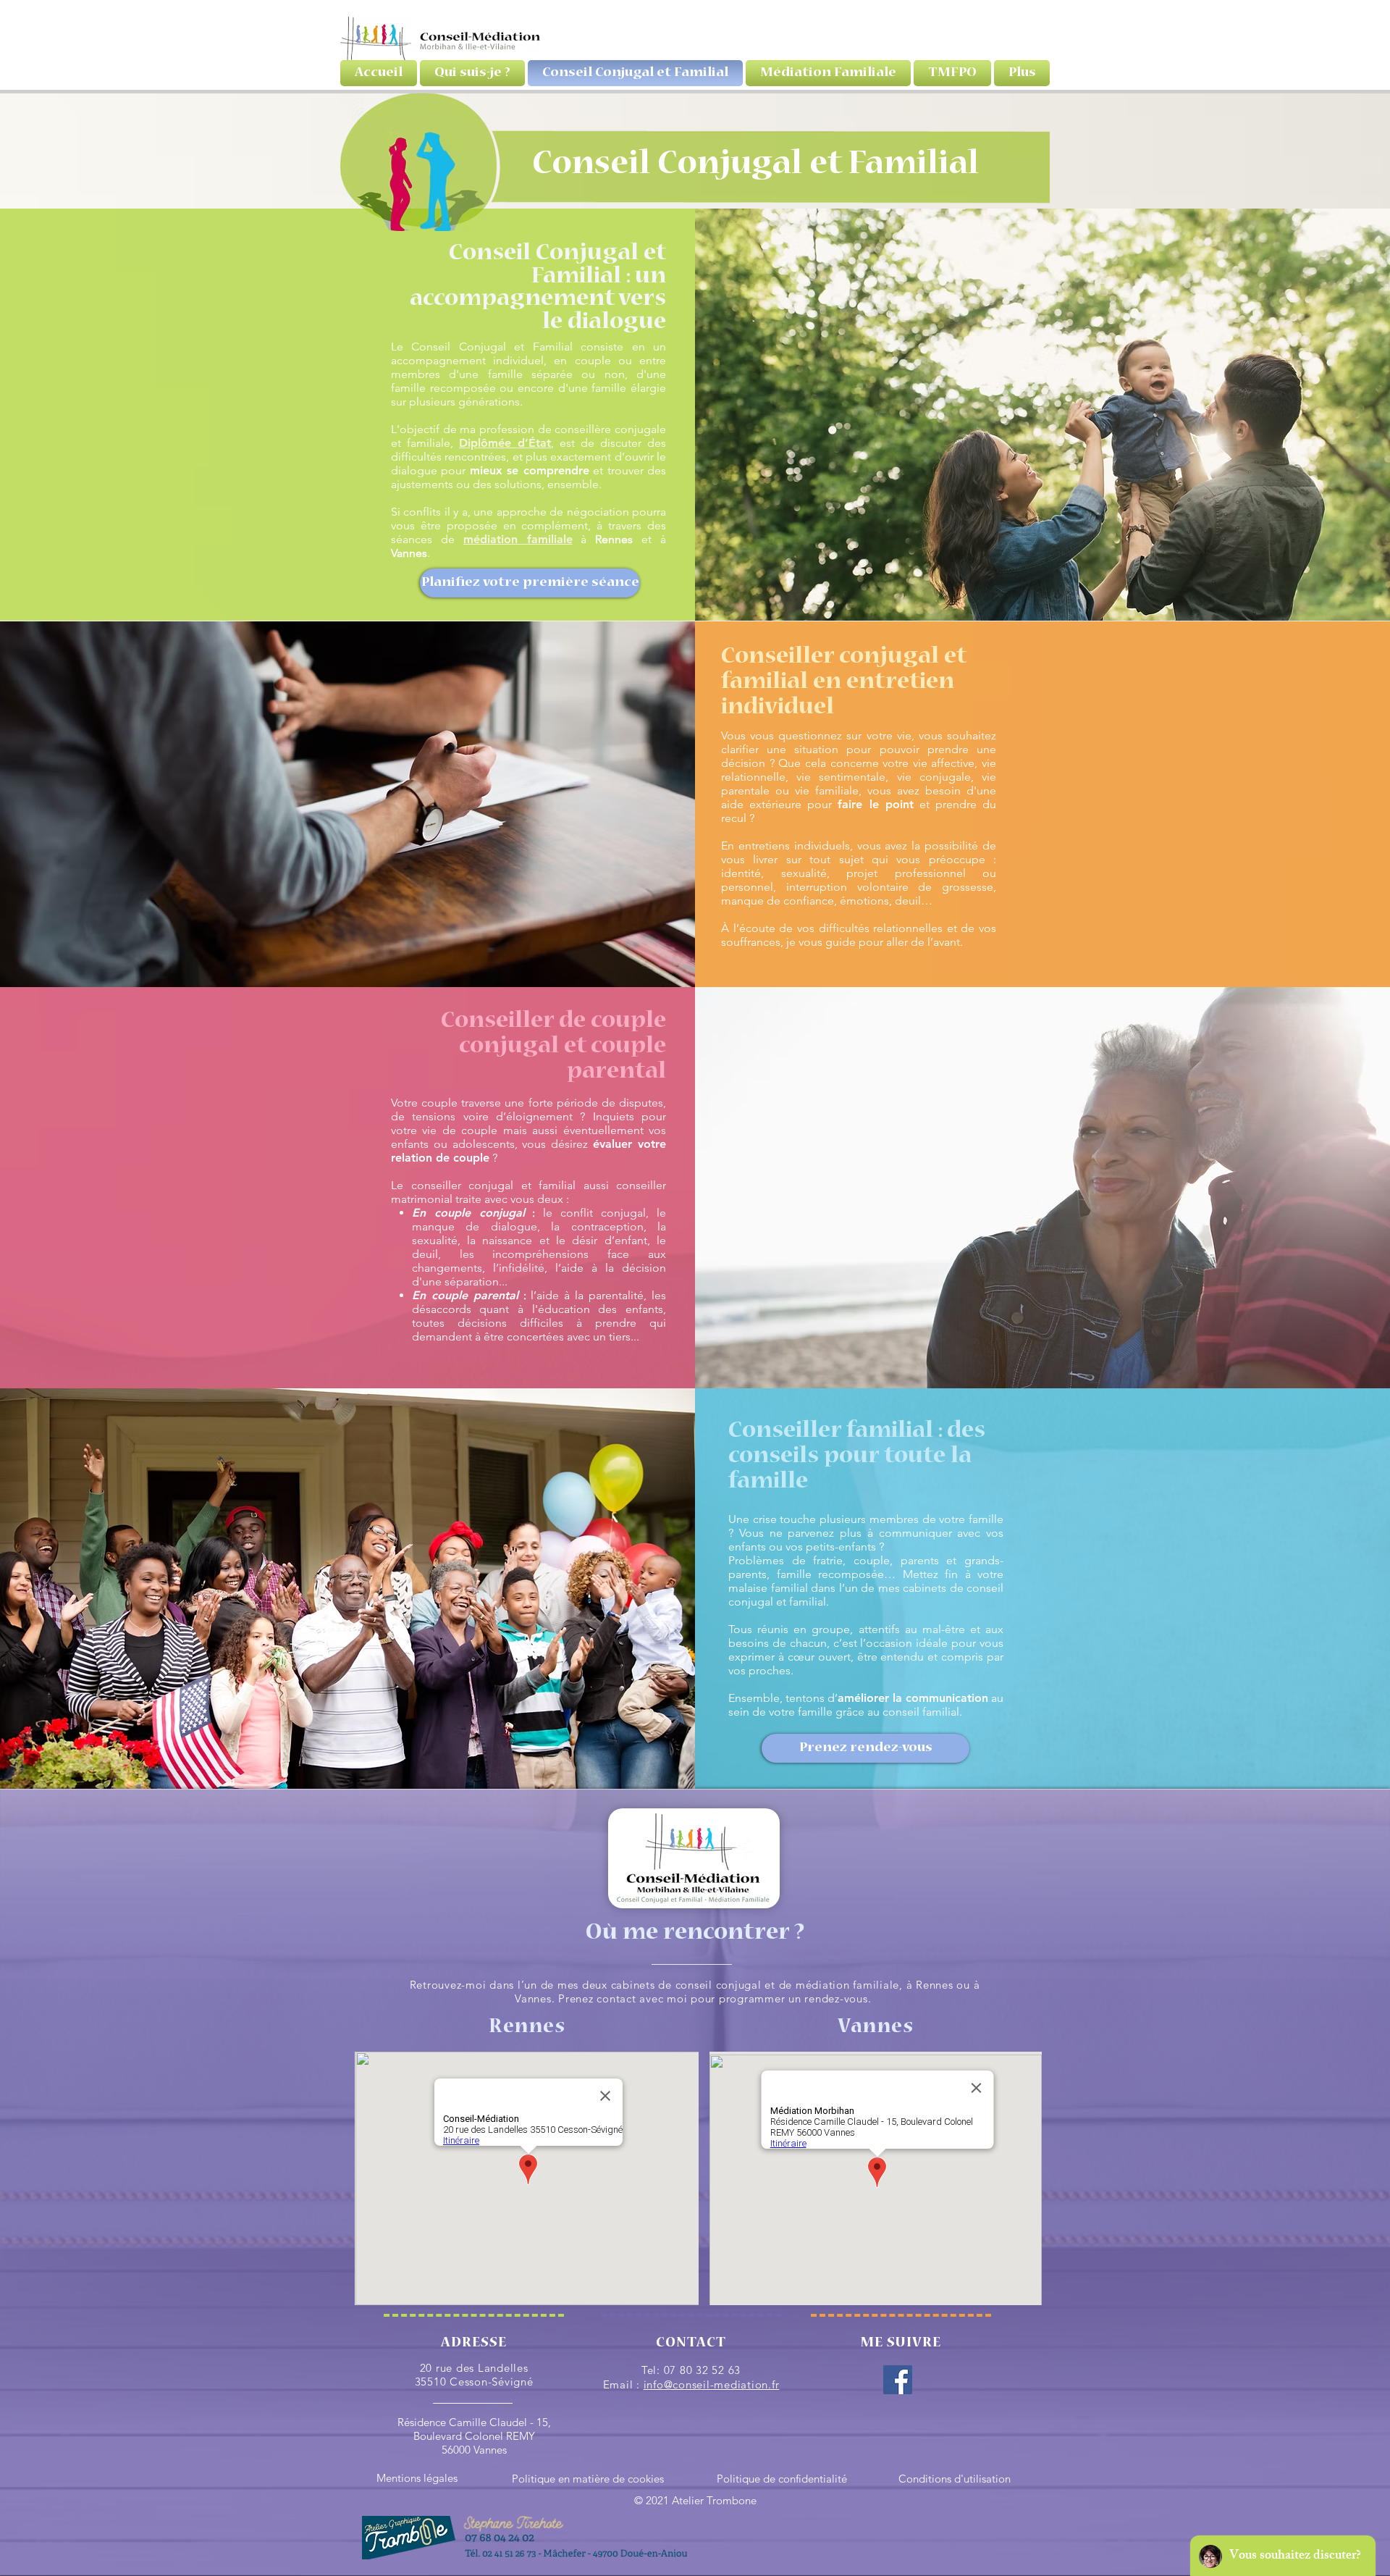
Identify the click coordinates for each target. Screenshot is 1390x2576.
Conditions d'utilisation (955, 2479)
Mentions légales (417, 2478)
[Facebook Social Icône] (898, 2380)
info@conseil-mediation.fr (712, 2384)
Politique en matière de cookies (588, 2479)
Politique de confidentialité (782, 2479)
